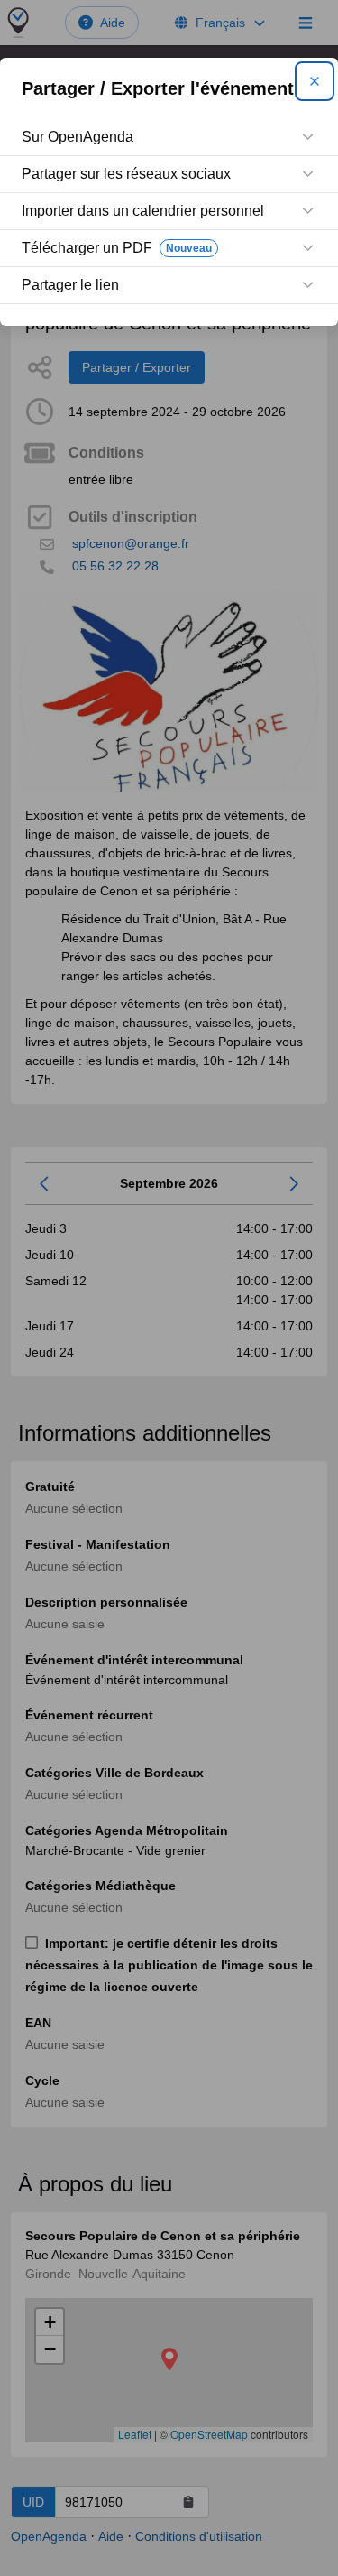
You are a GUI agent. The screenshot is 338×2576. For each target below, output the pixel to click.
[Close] (315, 81)
